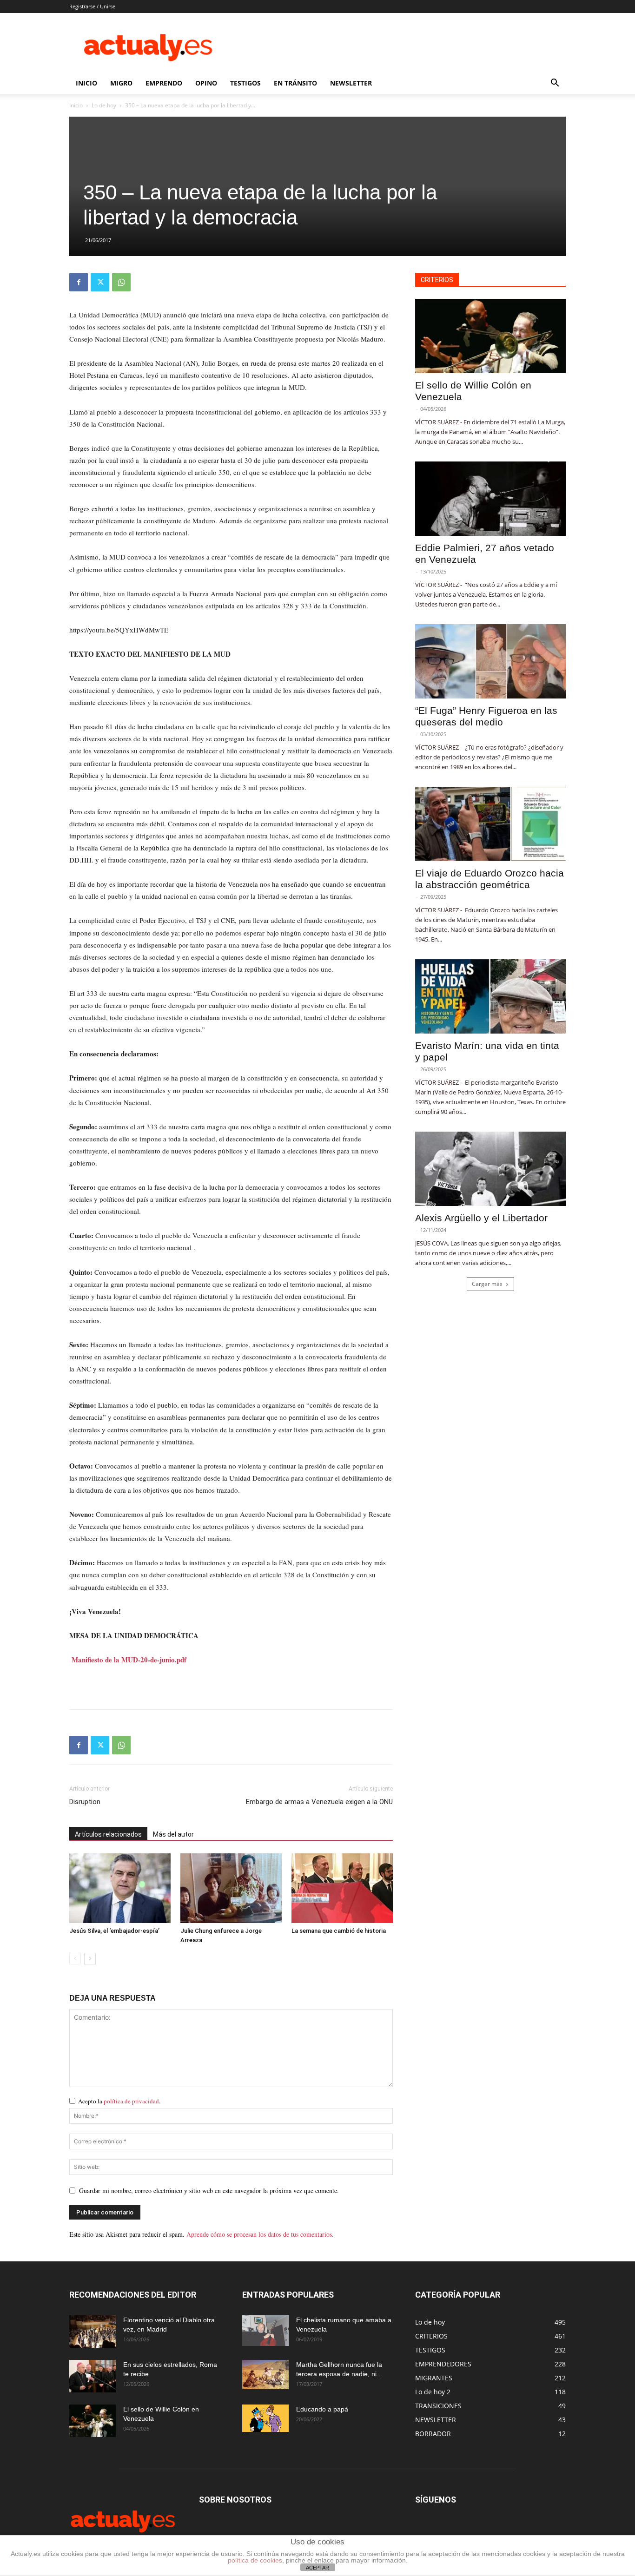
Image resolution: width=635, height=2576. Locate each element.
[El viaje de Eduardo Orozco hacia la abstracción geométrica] (490, 824)
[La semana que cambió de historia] (342, 1888)
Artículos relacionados (108, 1834)
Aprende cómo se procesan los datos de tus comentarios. (260, 2234)
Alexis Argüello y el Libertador (481, 1218)
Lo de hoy (104, 105)
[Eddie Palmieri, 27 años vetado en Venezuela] (490, 499)
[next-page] (90, 1959)
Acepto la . (119, 2101)
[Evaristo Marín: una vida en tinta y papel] (490, 996)
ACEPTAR (317, 2568)
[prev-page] (75, 1959)
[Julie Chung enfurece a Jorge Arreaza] (231, 1888)
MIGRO (121, 83)
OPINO (206, 83)
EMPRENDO (164, 83)
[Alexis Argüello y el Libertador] (490, 1169)
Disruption (85, 1802)
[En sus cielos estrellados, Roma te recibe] (93, 2376)
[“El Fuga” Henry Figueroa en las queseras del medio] (490, 661)
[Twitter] (100, 282)
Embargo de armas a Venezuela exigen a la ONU (319, 1802)
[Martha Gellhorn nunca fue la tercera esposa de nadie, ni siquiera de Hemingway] (265, 2375)
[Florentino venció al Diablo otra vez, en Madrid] (93, 2332)
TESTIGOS (245, 83)
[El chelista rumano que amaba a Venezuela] (265, 2331)
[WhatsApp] (121, 282)
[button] (555, 84)
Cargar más (487, 1284)
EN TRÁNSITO (295, 83)
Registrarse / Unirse (92, 6)
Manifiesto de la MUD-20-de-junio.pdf (129, 1660)
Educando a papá (322, 2409)
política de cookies (255, 2560)
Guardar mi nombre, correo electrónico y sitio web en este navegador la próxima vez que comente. (209, 2191)
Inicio (76, 105)
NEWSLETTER (351, 83)
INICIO (86, 83)
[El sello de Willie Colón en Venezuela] (490, 336)
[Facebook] (79, 282)
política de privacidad (131, 2101)
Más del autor (173, 1834)
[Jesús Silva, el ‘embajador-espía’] (120, 1888)
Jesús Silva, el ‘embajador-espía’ (114, 1931)
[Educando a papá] (265, 2418)
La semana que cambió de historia (339, 1931)
